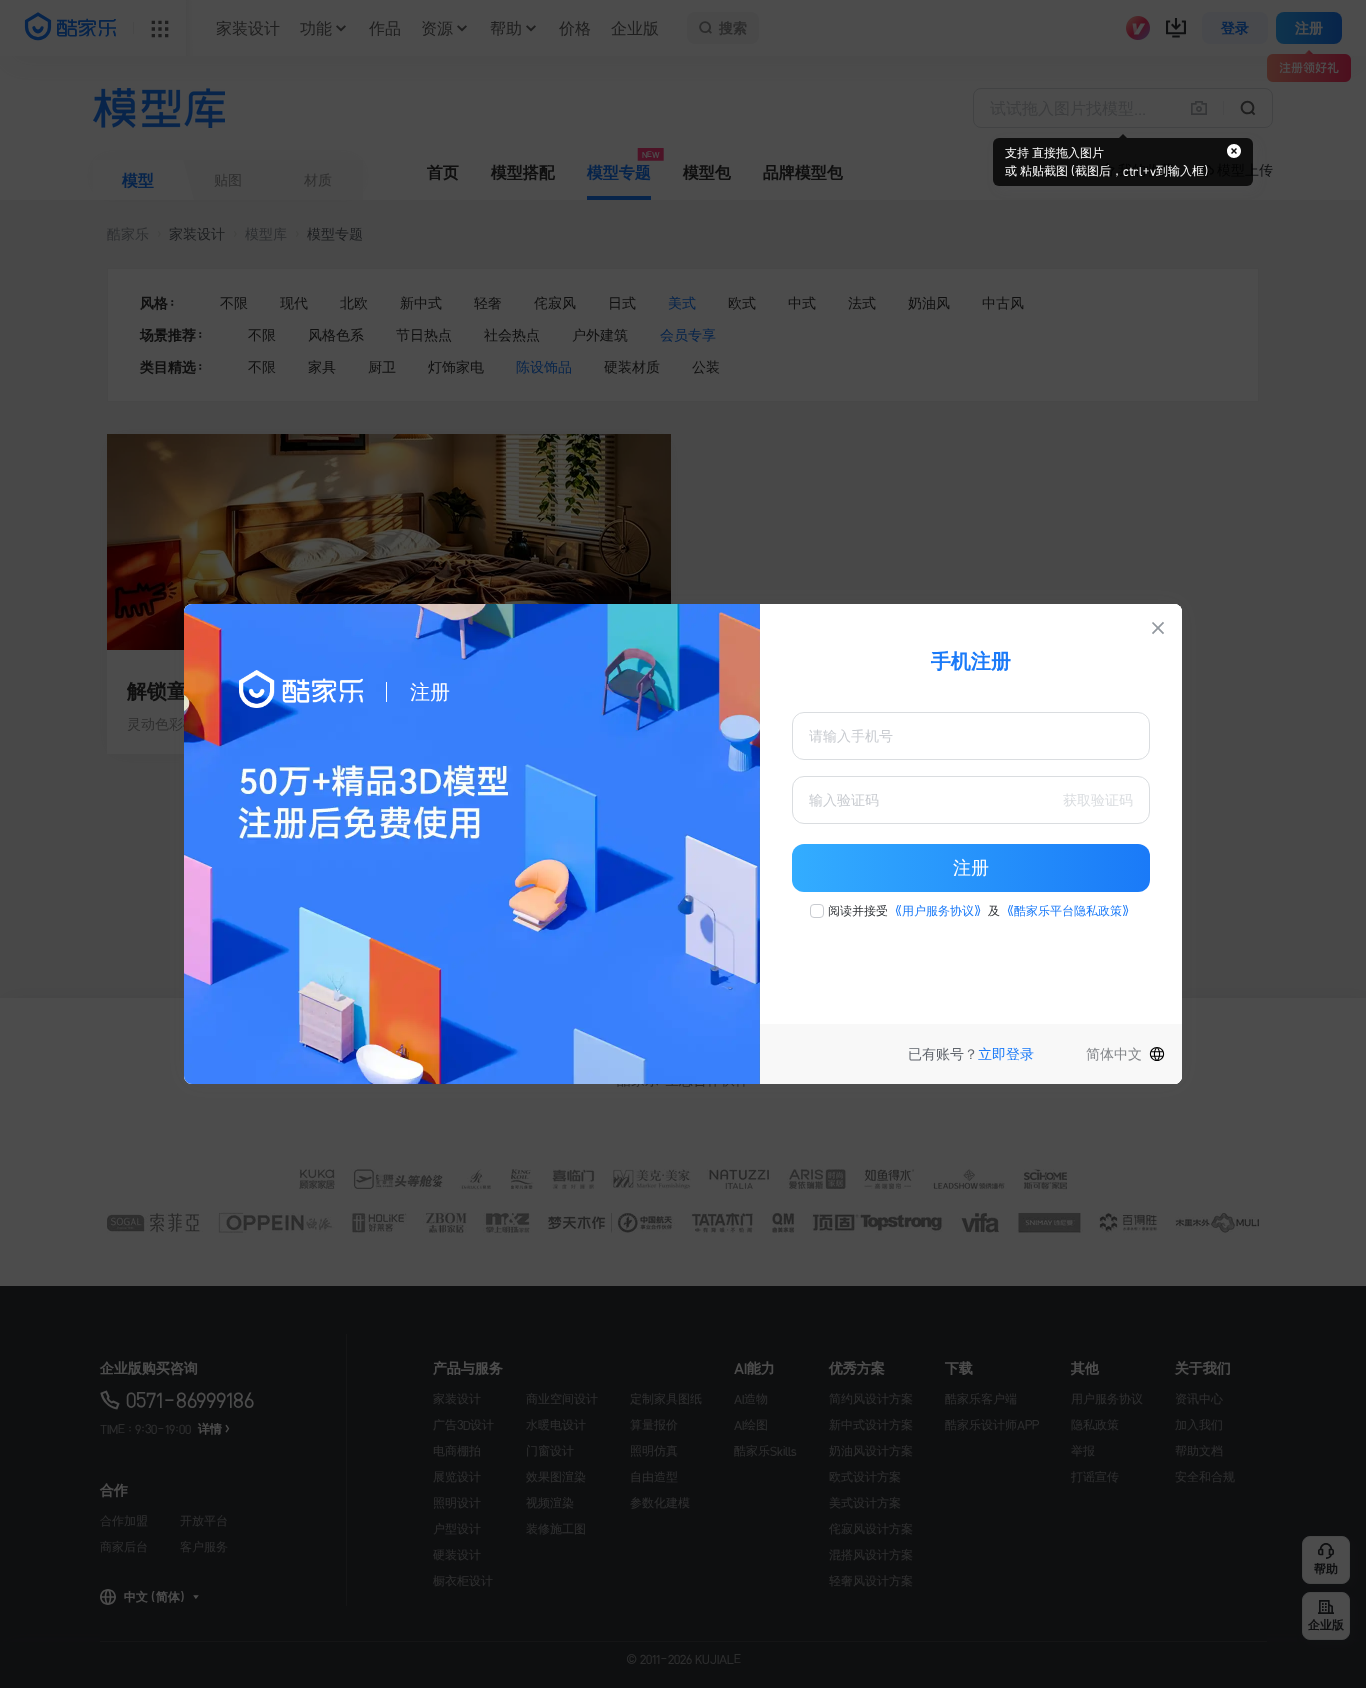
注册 (971, 868)
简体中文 (1114, 1054)
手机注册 (971, 661)
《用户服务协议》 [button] (938, 911)
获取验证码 (1098, 800)
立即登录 (1006, 1054)
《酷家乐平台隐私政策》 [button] (1068, 911)
